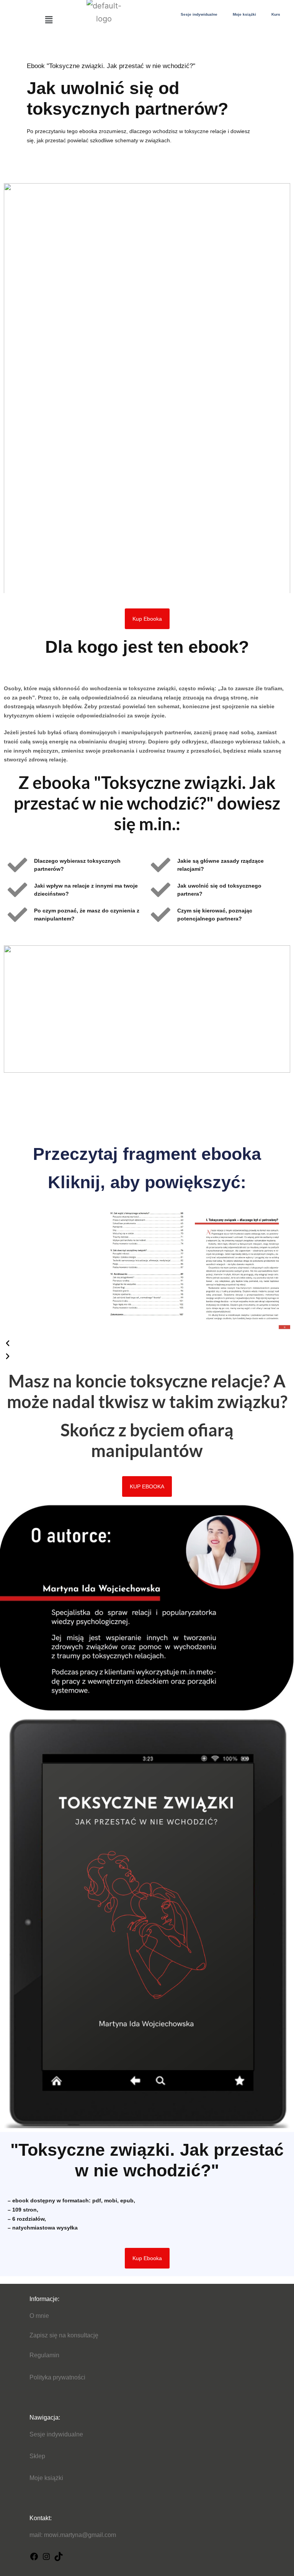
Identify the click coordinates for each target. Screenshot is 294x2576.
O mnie (39, 2316)
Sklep (37, 2456)
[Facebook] (34, 2559)
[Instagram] (46, 2559)
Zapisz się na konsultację (64, 2335)
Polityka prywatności (57, 2377)
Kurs (276, 14)
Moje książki (244, 14)
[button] (49, 20)
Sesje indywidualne (199, 14)
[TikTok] (59, 2559)
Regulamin (44, 2355)
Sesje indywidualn (55, 2434)
